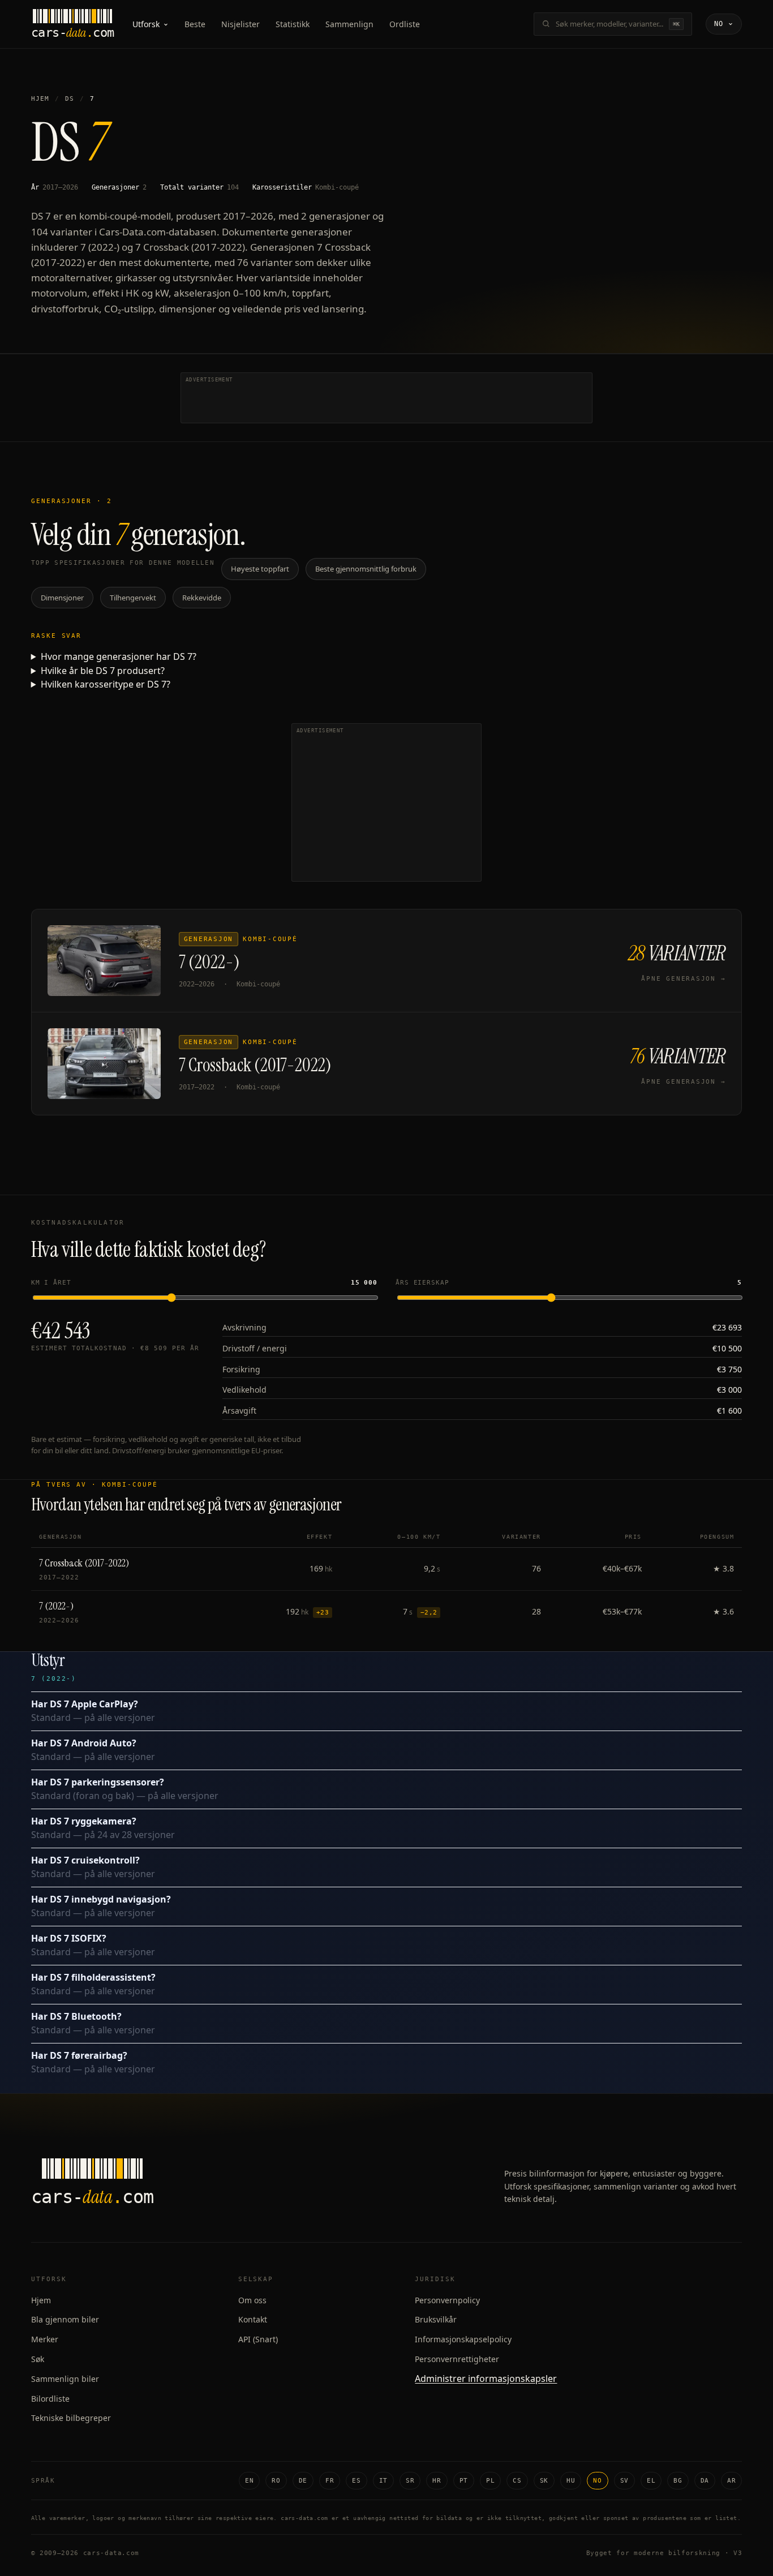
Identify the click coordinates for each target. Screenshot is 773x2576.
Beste (195, 24)
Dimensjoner (62, 598)
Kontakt (253, 2319)
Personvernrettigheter (457, 2359)
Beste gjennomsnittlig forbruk (366, 569)
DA (705, 2481)
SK (544, 2481)
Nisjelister (241, 24)
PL (490, 2481)
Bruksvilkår (436, 2319)
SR (410, 2481)
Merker (45, 2339)
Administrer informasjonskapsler (486, 2378)
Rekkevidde (202, 598)
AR (731, 2481)
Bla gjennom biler (65, 2319)
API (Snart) (258, 2339)
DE (303, 2481)
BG (678, 2481)
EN (249, 2481)
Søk (38, 2359)
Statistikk (293, 24)
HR (437, 2481)
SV (624, 2481)
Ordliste (405, 24)
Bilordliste (50, 2399)
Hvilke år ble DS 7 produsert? (103, 671)
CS (517, 2481)
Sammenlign (349, 24)
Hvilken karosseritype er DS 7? (106, 684)
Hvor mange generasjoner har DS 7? (119, 656)
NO (597, 2481)
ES (356, 2481)
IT (383, 2481)
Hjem (40, 99)
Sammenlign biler (65, 2379)
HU (571, 2481)
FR (330, 2481)
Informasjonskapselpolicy (463, 2339)
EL (651, 2481)
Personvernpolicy (447, 2300)
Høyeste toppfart (260, 569)
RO (276, 2481)
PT (464, 2481)
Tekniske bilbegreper (71, 2418)
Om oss (252, 2300)
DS (70, 99)
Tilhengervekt (133, 598)
